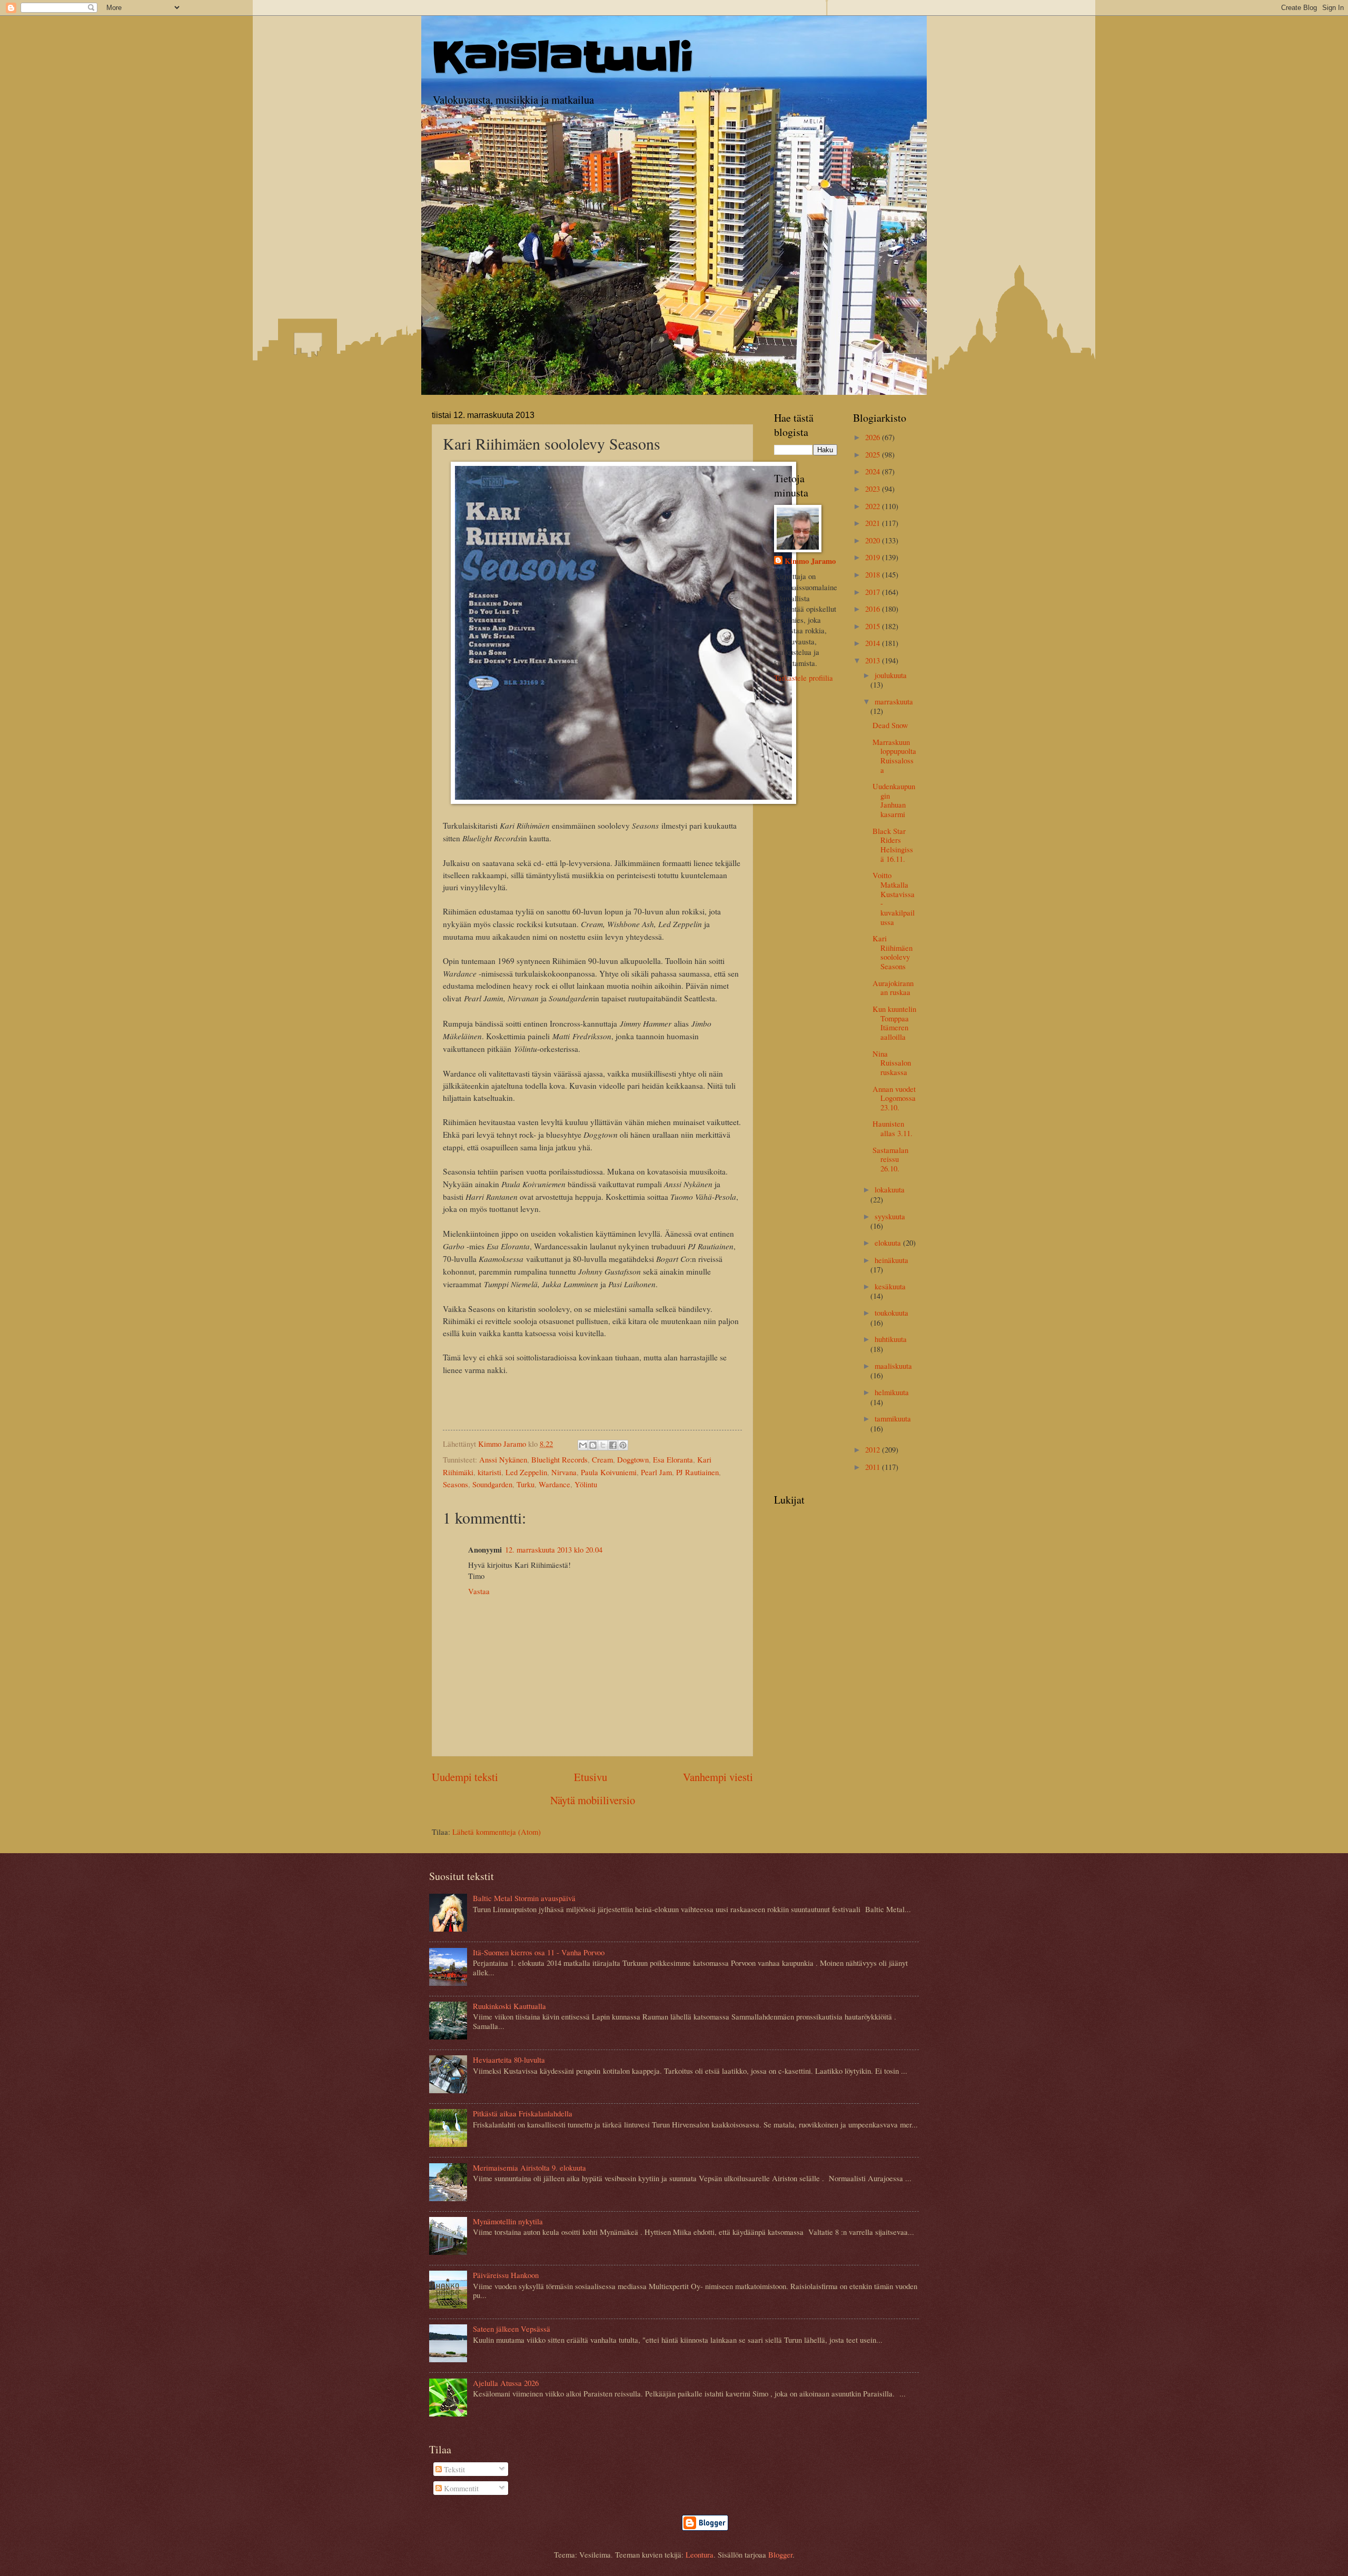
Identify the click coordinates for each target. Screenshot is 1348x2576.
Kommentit (460, 2488)
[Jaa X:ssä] (603, 1445)
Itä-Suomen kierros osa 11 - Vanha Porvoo (539, 1952)
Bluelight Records (559, 1459)
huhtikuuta (891, 1339)
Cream (602, 1459)
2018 (874, 574)
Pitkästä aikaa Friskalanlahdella (523, 2113)
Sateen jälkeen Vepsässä (512, 2329)
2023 (874, 489)
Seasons (455, 1484)
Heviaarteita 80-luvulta (509, 2060)
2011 (874, 1467)
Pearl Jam (656, 1472)
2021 (874, 523)
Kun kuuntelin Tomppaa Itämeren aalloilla (894, 1023)
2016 (874, 609)
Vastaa (479, 1591)
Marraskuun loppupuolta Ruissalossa (894, 756)
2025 (874, 454)
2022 (874, 506)
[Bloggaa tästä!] (593, 1445)
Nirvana (564, 1472)
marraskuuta (894, 701)
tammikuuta (893, 1418)
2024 (874, 471)
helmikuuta (892, 1392)
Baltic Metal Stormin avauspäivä (524, 1898)
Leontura (700, 2554)
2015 (874, 626)
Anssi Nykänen (503, 1459)
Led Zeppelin (526, 1472)
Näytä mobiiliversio (593, 1800)
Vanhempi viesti (718, 1777)
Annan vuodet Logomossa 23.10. (894, 1098)
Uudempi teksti (465, 1777)
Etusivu (591, 1777)
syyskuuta (890, 1216)
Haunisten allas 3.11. (893, 1128)
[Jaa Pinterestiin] (623, 1445)
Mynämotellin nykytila (508, 2221)
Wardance (554, 1484)
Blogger (780, 2554)
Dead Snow (890, 725)
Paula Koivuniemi (609, 1472)
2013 (874, 660)
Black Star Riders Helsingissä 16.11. (893, 845)
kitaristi (489, 1472)
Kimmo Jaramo (810, 561)
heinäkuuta (891, 1260)
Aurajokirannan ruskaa (893, 988)
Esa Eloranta (673, 1459)
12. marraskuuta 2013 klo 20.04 (554, 1549)
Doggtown (633, 1459)
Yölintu (586, 1484)
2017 (874, 592)
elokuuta (889, 1242)
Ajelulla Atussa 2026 (506, 2383)
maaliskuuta (893, 1366)
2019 (874, 557)
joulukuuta (891, 675)
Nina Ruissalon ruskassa (892, 1063)
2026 (874, 437)
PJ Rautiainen (697, 1472)
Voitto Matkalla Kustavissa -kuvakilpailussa (894, 898)
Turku (526, 1484)
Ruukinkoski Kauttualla (509, 2006)
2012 (874, 1449)
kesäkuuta (890, 1286)
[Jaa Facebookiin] (613, 1445)
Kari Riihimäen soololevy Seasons (893, 952)
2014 (874, 643)
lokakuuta (890, 1189)
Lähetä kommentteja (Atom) (497, 1832)
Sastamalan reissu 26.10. (890, 1159)
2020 (874, 540)
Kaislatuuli (563, 57)
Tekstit (453, 2469)
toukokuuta (891, 1312)
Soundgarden (492, 1484)
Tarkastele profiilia (804, 678)
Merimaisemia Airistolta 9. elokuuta (529, 2167)
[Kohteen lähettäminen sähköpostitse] (583, 1445)
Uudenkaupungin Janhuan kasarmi (894, 800)
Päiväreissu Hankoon (506, 2275)
